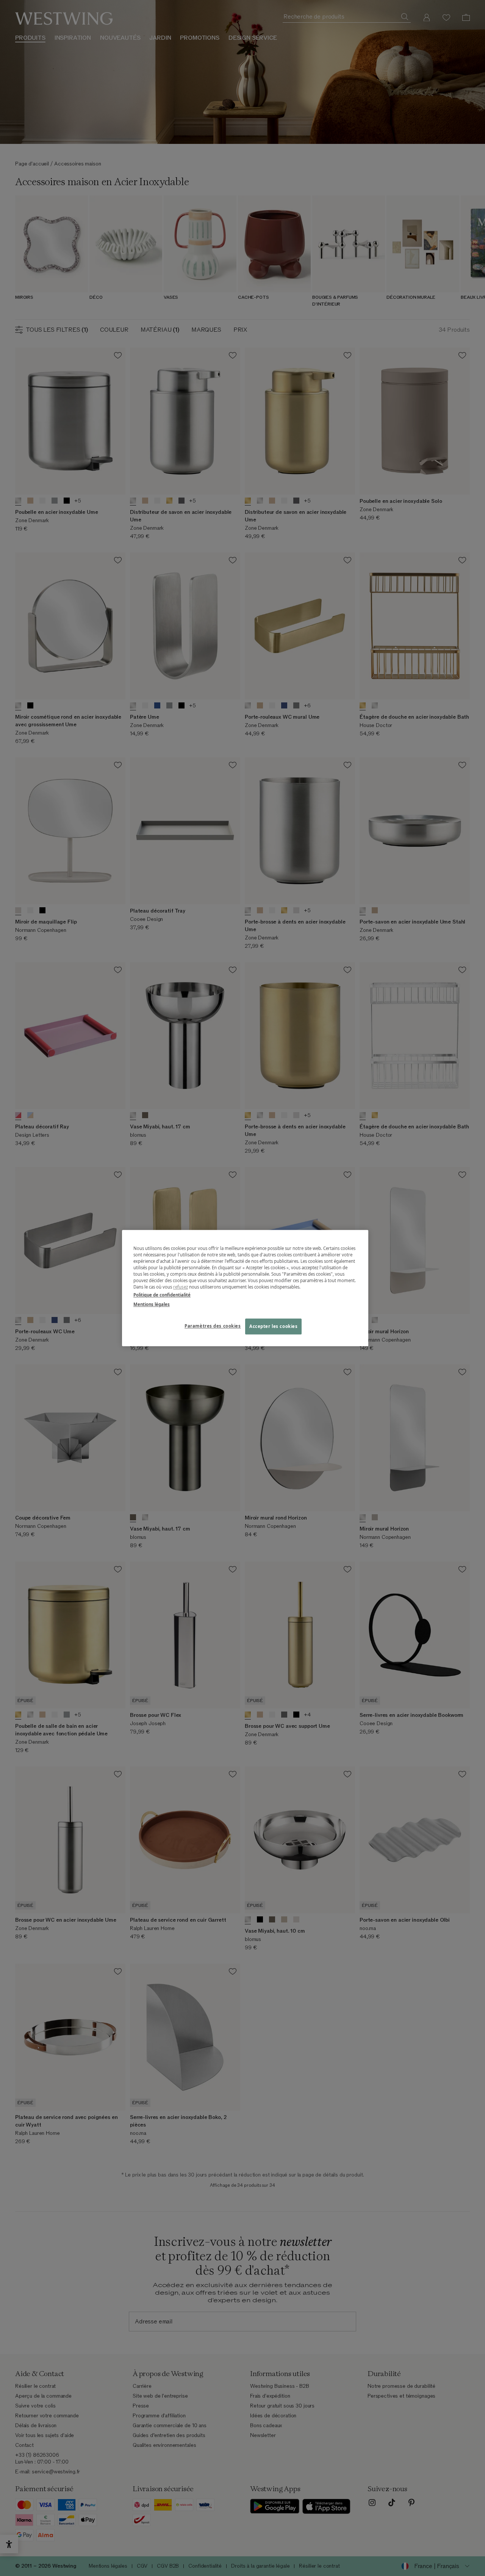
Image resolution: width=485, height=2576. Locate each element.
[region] (245, 1288)
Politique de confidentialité (162, 1295)
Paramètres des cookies (213, 1326)
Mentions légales (152, 1304)
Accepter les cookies (273, 1326)
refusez (181, 1287)
